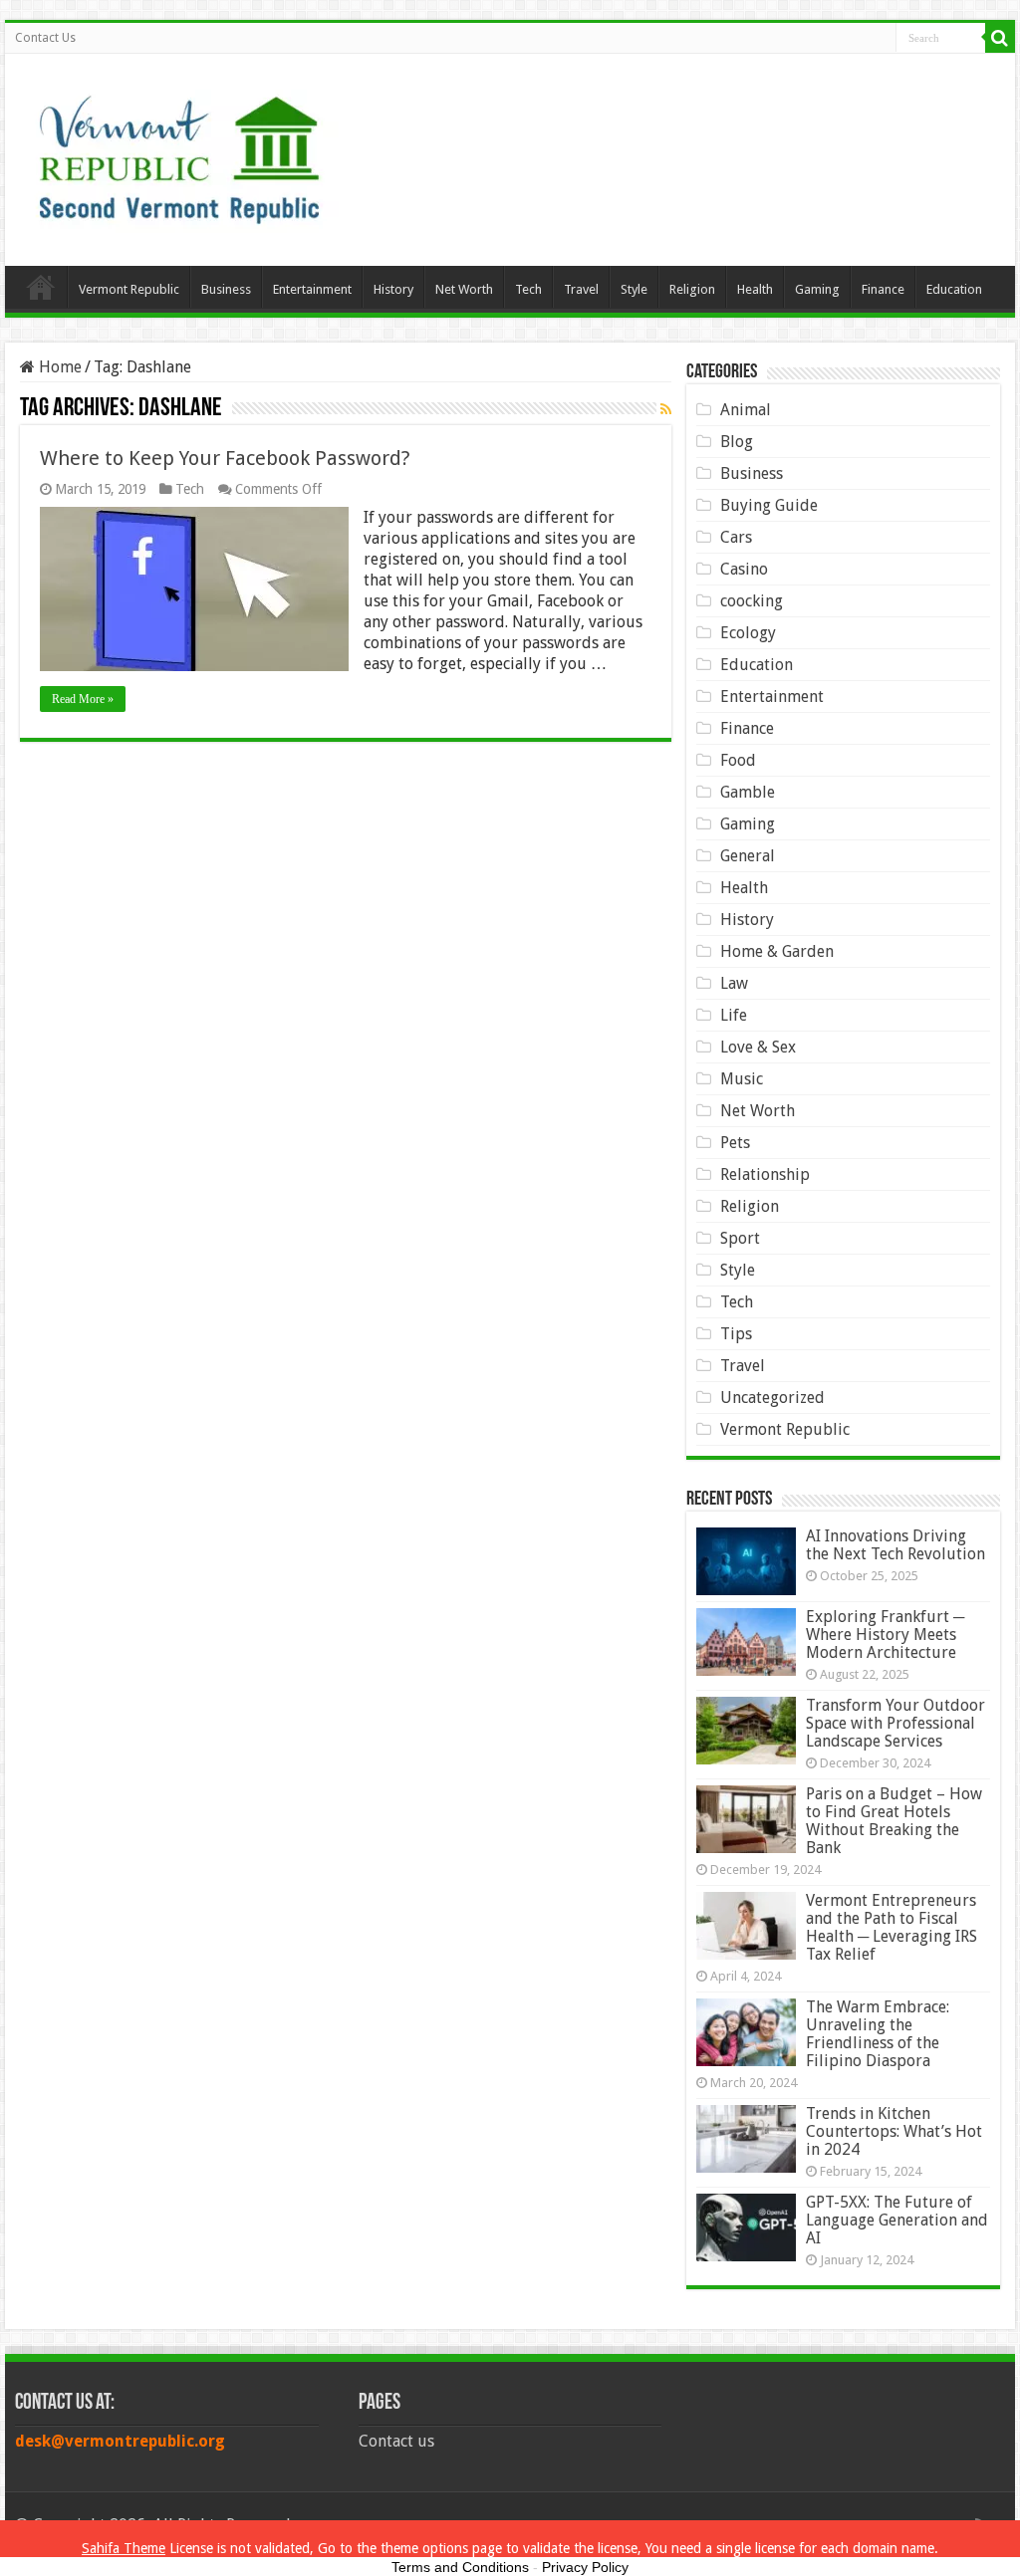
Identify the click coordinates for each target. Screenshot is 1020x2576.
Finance (883, 289)
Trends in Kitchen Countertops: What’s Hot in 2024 (894, 2131)
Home (41, 287)
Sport (740, 1238)
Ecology (748, 633)
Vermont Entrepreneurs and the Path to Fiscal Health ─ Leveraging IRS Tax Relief (892, 1927)
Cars (736, 537)
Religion (692, 289)
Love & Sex (758, 1047)
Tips (736, 1334)
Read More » (83, 699)
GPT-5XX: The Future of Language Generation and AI (897, 2220)
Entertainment (312, 289)
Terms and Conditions (460, 2567)
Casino (744, 569)
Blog (737, 442)
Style (634, 289)
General (748, 856)
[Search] (1000, 38)
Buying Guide (769, 505)
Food (738, 760)
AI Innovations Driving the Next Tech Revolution (895, 1545)
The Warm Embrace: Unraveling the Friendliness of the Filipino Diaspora (878, 2034)
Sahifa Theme (124, 2548)
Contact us (396, 2441)
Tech (528, 289)
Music (742, 1079)
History (393, 289)
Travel (581, 289)
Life (734, 1015)
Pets (735, 1143)
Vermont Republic (129, 289)
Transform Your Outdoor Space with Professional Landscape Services (895, 1723)
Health (755, 289)
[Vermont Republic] (179, 152)
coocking (752, 601)
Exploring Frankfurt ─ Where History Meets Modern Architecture (885, 1635)
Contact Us (45, 38)
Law (734, 983)
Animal (746, 410)
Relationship (765, 1174)
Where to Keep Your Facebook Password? (225, 458)
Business (226, 289)
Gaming (817, 289)
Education (954, 289)
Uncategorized (772, 1398)
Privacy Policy (585, 2567)
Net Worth (464, 289)
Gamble (748, 792)
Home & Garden (777, 951)
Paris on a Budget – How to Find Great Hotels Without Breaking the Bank (894, 1821)
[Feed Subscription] (666, 409)
